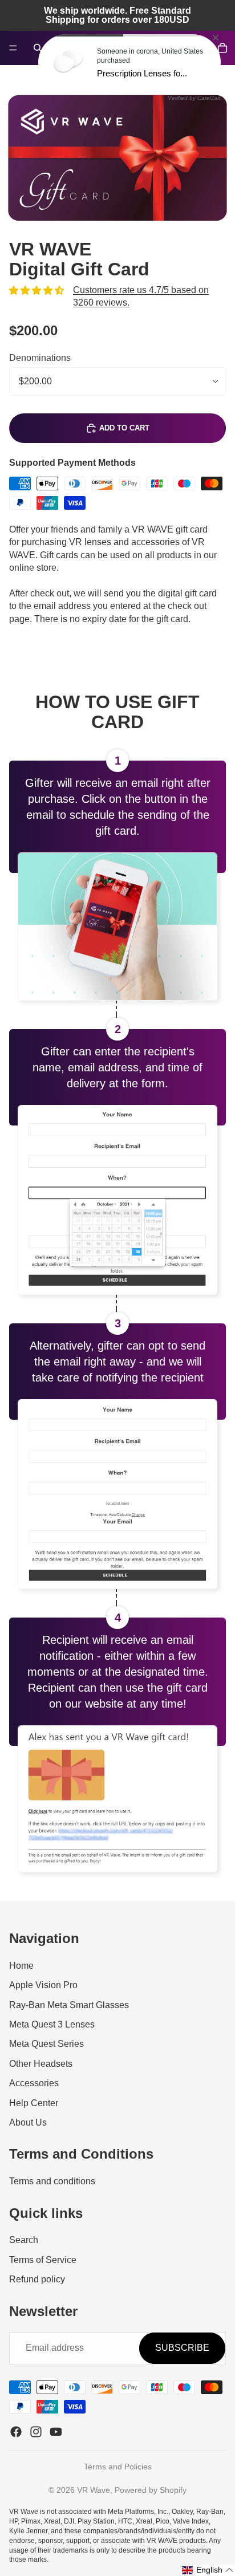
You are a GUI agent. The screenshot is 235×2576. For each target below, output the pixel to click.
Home (21, 1966)
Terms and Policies (118, 2467)
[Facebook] (16, 2432)
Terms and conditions (52, 2181)
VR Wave (94, 2490)
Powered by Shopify (151, 2490)
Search (24, 2240)
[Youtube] (56, 2432)
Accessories (34, 2083)
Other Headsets (41, 2064)
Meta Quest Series (46, 2044)
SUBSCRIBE (182, 2348)
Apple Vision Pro (43, 1985)
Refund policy (37, 2279)
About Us (28, 2122)
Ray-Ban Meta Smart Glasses (69, 2005)
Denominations (40, 358)
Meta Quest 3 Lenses (52, 2024)
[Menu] (13, 48)
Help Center (34, 2103)
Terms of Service (43, 2260)
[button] (208, 2570)
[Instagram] (36, 2432)
